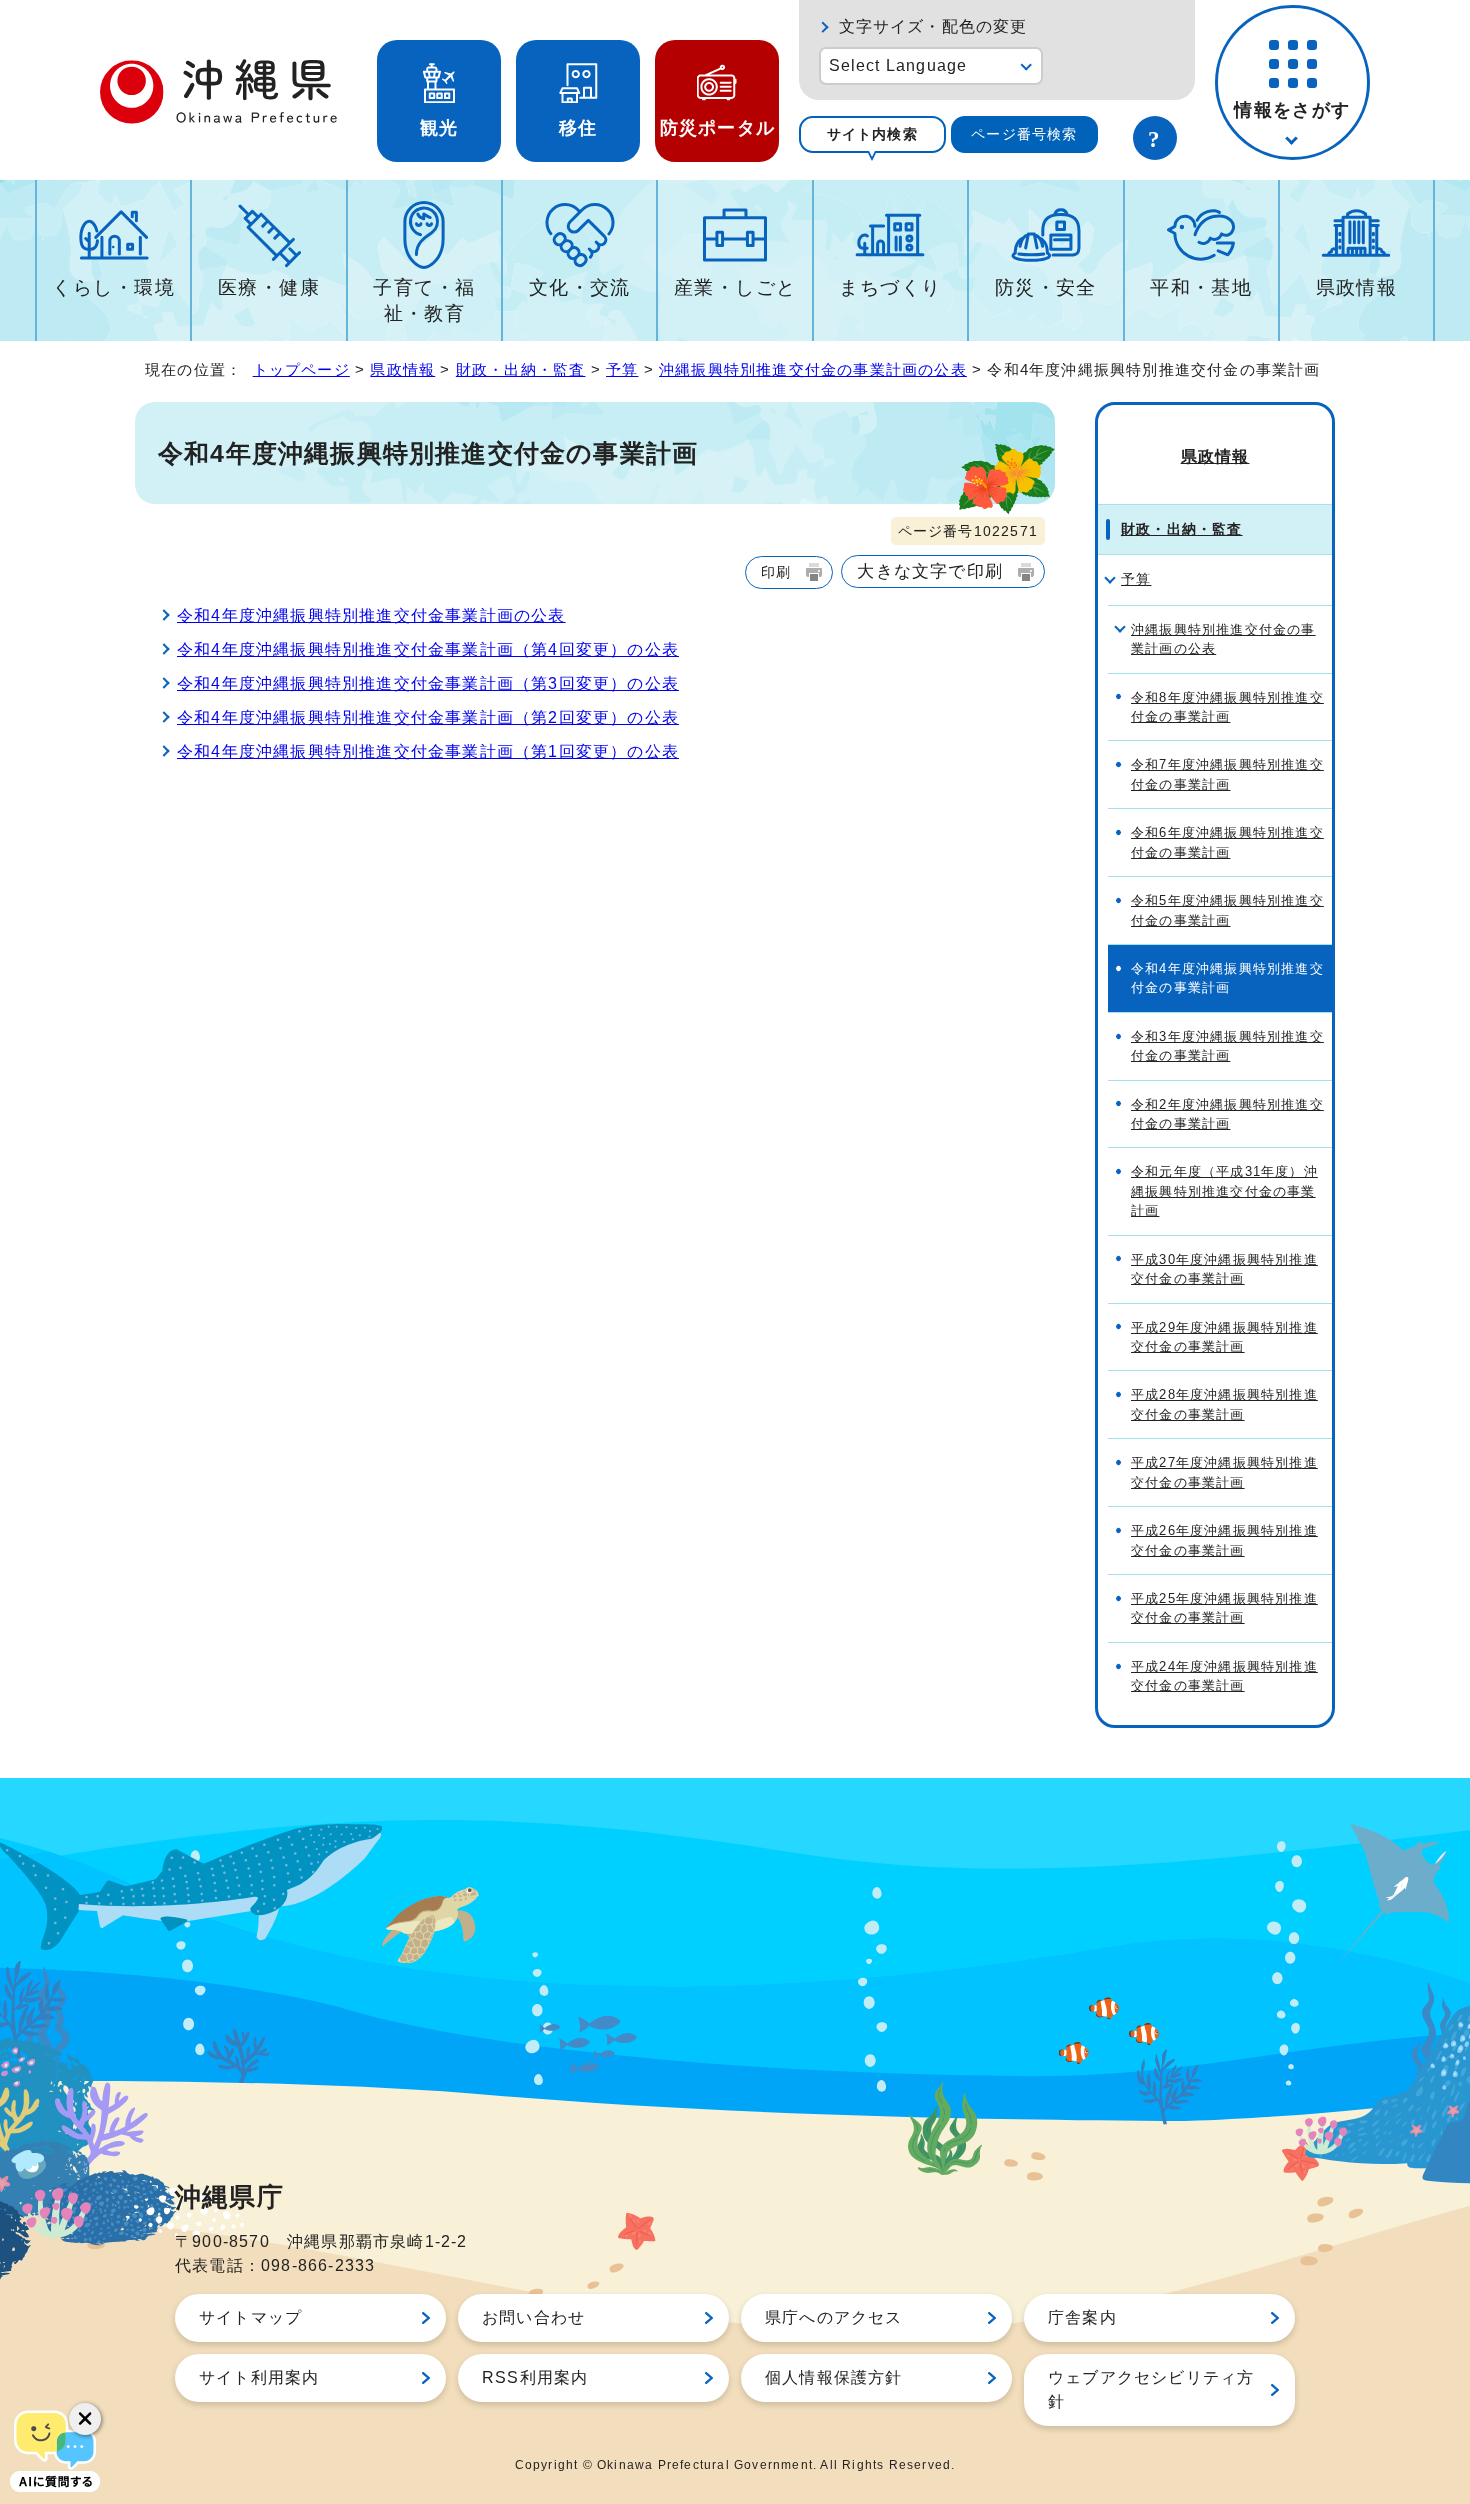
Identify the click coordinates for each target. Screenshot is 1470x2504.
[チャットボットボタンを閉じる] (85, 2419)
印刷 (776, 572)
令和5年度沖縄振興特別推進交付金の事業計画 (1227, 910)
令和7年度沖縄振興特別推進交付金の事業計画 (1227, 774)
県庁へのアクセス (834, 2317)
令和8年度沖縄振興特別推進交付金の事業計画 (1227, 707)
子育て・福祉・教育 (424, 300)
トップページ (301, 369)
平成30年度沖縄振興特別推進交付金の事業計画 (1224, 1269)
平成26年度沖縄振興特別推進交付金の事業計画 (1224, 1540)
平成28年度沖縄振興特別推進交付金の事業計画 (1224, 1404)
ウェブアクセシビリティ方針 (1151, 2389)
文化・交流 (580, 287)
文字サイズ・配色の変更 (933, 26)
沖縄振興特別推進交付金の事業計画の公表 (813, 369)
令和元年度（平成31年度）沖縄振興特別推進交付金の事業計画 (1224, 1191)
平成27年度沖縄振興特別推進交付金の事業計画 (1224, 1472)
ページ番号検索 (1024, 134)
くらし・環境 (113, 287)
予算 (622, 369)
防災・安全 (1046, 287)
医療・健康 (269, 287)
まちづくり (890, 287)
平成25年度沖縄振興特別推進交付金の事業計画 (1224, 1608)
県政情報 (1357, 287)
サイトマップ (250, 2317)
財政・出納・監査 (521, 369)
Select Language (898, 65)
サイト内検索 (872, 134)
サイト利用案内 (259, 2377)
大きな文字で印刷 (930, 571)
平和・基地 (1201, 287)
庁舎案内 (1082, 2317)
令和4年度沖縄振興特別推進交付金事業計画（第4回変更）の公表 (428, 649)
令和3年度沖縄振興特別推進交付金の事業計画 (1227, 1046)
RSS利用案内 (535, 2377)
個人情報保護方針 (834, 2377)
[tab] (872, 134)
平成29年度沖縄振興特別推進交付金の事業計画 (1224, 1337)
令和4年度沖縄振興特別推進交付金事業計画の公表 (371, 615)
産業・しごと (735, 287)
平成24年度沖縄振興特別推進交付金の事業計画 (1224, 1676)
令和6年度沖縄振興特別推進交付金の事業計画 (1227, 842)
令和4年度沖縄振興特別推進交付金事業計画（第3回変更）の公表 (428, 683)
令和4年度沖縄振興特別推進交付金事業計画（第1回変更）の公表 (428, 751)
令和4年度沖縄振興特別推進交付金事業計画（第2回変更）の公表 (428, 717)
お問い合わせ (533, 2317)
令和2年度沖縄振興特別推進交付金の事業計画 (1227, 1114)
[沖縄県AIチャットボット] (55, 2449)
